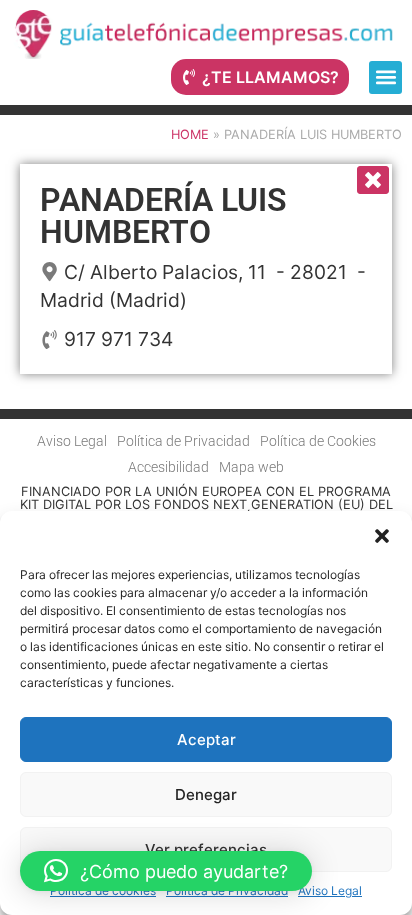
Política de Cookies (318, 441)
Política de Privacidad (227, 890)
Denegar (206, 794)
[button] (382, 536)
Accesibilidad (168, 467)
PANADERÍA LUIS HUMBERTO (163, 216)
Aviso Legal (330, 890)
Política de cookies (103, 890)
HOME (190, 134)
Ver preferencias (206, 849)
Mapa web (251, 467)
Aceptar (206, 739)
